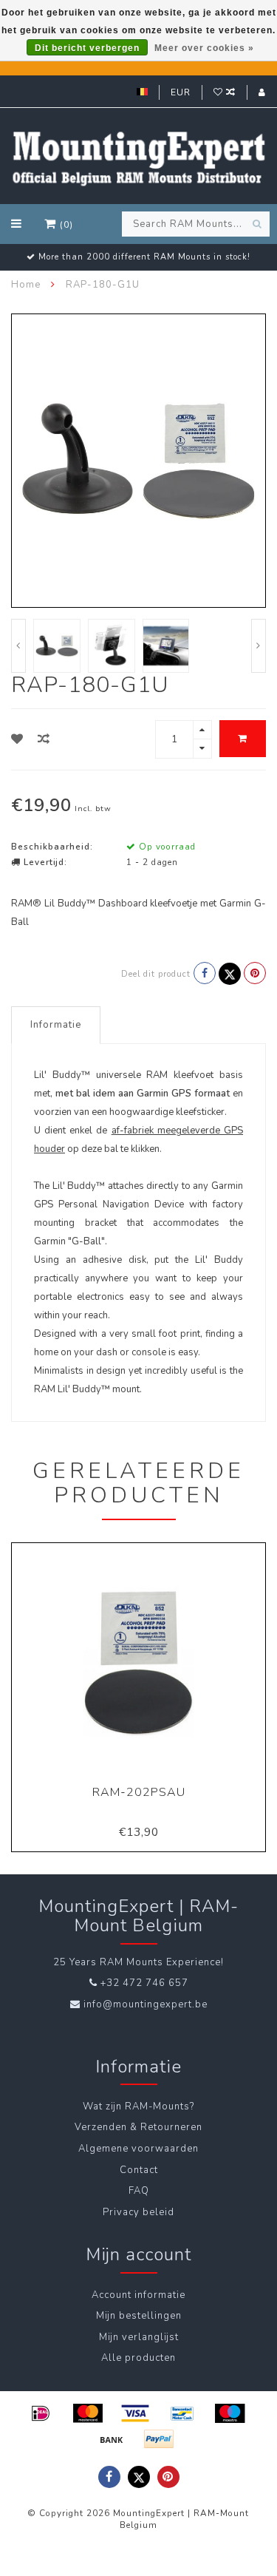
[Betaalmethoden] (41, 2413)
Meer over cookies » (204, 48)
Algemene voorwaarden (138, 2149)
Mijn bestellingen (139, 2316)
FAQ (139, 2191)
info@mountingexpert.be (146, 2004)
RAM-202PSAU (139, 1792)
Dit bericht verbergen (87, 48)
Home (26, 285)
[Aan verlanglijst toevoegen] (17, 739)
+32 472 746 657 (144, 1983)
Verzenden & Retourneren (138, 2127)
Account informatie (138, 2295)
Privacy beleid (138, 2212)
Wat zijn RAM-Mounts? (138, 2106)
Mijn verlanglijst (139, 2337)
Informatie (56, 1025)
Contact (139, 2170)
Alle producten (138, 2358)
